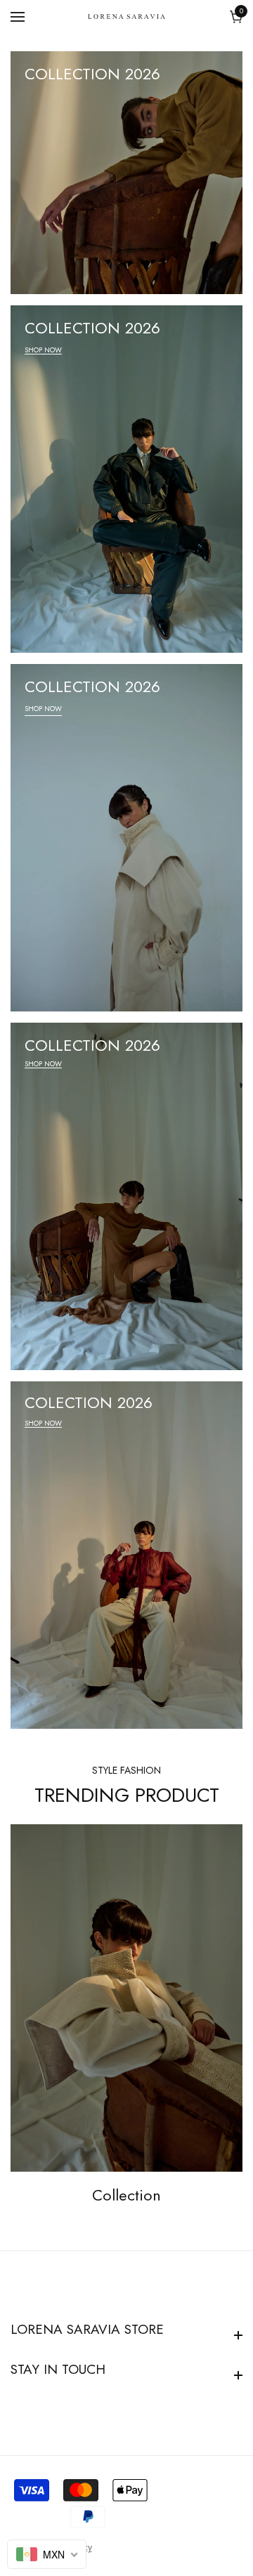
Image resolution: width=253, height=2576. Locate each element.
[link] (126, 1998)
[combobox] (47, 2554)
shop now (43, 350)
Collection (126, 2195)
